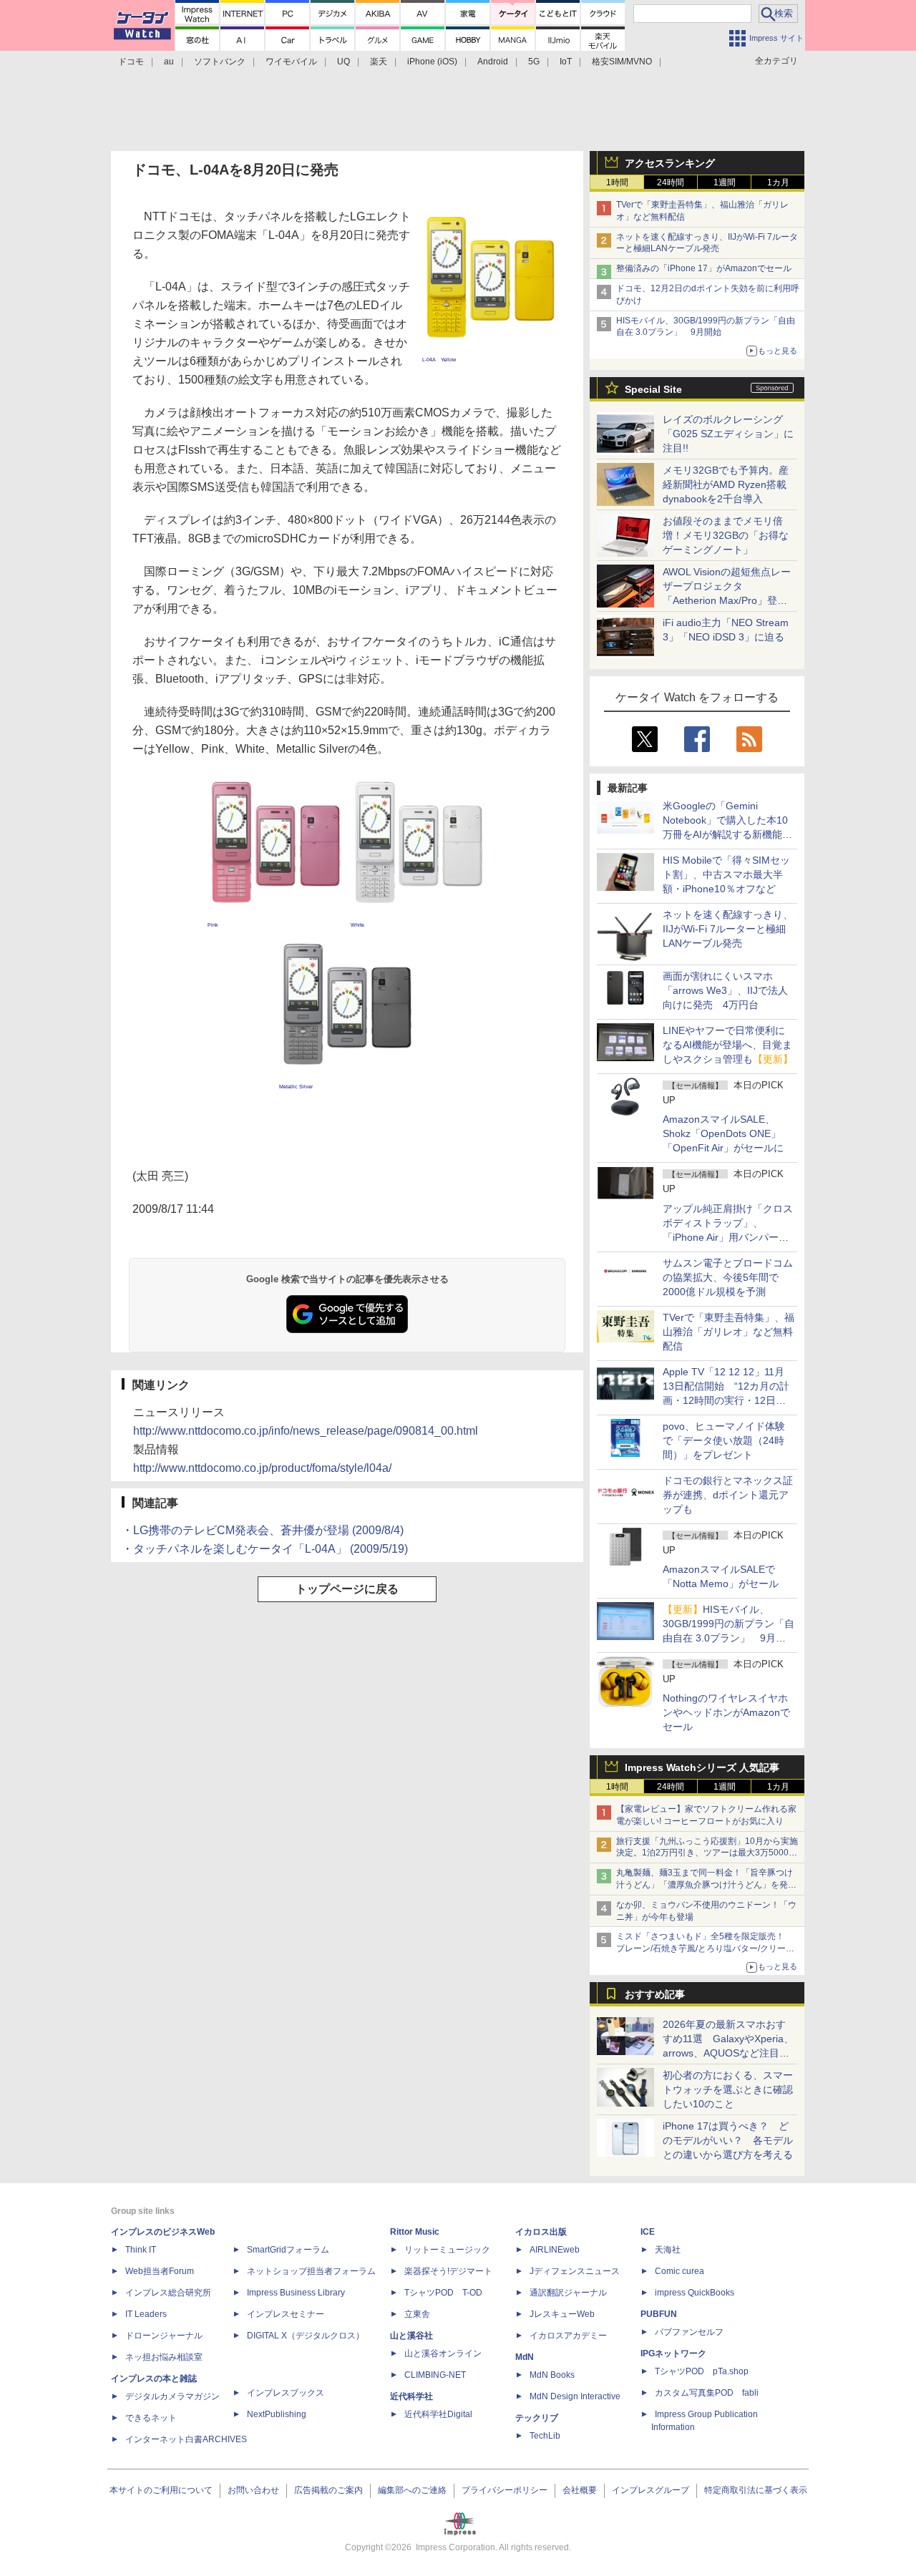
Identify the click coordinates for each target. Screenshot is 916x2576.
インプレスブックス (286, 2393)
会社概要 (580, 2490)
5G (534, 62)
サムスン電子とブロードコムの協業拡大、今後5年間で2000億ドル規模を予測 (728, 1277)
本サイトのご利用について (161, 2490)
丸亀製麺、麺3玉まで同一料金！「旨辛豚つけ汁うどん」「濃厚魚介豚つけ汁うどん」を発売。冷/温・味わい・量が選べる (705, 1885)
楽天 (379, 62)
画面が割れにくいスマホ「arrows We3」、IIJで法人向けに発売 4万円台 (725, 990)
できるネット (151, 2418)
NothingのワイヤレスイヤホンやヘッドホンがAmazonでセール (726, 1712)
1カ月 (778, 182)
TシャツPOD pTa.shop (702, 2371)
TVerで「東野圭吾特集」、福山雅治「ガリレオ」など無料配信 (729, 1332)
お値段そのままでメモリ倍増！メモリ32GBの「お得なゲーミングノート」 (726, 535)
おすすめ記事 (655, 1994)
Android (493, 62)
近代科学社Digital (438, 2414)
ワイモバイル (291, 62)
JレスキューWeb (562, 2314)
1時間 (617, 182)
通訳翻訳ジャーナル (568, 2293)
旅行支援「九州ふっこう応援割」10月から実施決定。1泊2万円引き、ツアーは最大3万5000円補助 (707, 1853)
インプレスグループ (651, 2490)
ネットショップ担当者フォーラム (311, 2271)
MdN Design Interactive (575, 2396)
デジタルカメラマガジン (172, 2396)
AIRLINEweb (555, 2250)
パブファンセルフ (689, 2332)
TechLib (545, 2436)
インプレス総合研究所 (168, 2293)
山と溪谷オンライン (443, 2353)
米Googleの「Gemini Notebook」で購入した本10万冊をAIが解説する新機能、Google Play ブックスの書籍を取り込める (727, 834)
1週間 (725, 182)
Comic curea (679, 2271)
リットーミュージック (447, 2250)
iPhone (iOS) (432, 62)
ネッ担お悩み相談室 (164, 2357)
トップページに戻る (347, 1589)
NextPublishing (277, 2414)
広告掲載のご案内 (328, 2490)
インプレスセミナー (286, 2314)
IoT (566, 62)
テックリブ (537, 2418)
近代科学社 (411, 2396)
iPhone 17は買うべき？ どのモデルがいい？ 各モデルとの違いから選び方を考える (728, 2140)
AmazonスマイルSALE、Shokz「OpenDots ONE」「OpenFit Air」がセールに (723, 1133)
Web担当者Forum (160, 2271)
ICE (648, 2232)
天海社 (668, 2250)
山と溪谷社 (411, 2336)
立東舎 (417, 2314)
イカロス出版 (541, 2232)
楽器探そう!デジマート (448, 2271)
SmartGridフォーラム (288, 2250)
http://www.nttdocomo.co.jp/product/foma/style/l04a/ (262, 1468)
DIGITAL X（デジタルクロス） (306, 2336)
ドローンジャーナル (164, 2336)
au (169, 62)
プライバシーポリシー (505, 2490)
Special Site (653, 389)
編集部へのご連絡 (412, 2490)
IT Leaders (146, 2314)
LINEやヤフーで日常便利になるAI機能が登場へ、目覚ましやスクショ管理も (728, 1045)
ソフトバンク (220, 62)
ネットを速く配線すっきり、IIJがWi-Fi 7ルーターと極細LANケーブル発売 (728, 929)
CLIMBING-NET (435, 2375)
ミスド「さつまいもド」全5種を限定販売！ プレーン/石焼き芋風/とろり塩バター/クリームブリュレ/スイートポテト (705, 1948)
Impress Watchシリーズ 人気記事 (702, 1767)
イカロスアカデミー (568, 2336)
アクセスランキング (670, 163)
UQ (343, 62)
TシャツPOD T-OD (443, 2293)
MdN (525, 2357)
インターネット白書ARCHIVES (186, 2439)
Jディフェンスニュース (575, 2271)
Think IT (141, 2250)
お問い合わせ (253, 2490)
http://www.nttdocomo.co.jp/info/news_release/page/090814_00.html (306, 1431)
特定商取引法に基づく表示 (756, 2490)
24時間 (671, 182)
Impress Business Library (296, 2293)
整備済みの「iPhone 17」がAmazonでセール (704, 268)
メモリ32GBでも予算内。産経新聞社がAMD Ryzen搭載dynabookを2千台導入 (726, 484)
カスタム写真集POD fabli (707, 2393)
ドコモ (131, 62)
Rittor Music (415, 2232)
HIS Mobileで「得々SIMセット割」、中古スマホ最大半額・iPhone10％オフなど (726, 874)
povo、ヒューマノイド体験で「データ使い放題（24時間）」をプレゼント (724, 1440)
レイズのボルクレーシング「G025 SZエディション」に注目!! (728, 434)
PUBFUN (659, 2314)
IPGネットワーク (673, 2353)
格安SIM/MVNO (622, 62)
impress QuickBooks (695, 2293)
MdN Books (552, 2375)
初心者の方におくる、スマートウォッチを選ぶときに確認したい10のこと (728, 2089)
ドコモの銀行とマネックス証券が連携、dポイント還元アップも (728, 1495)
